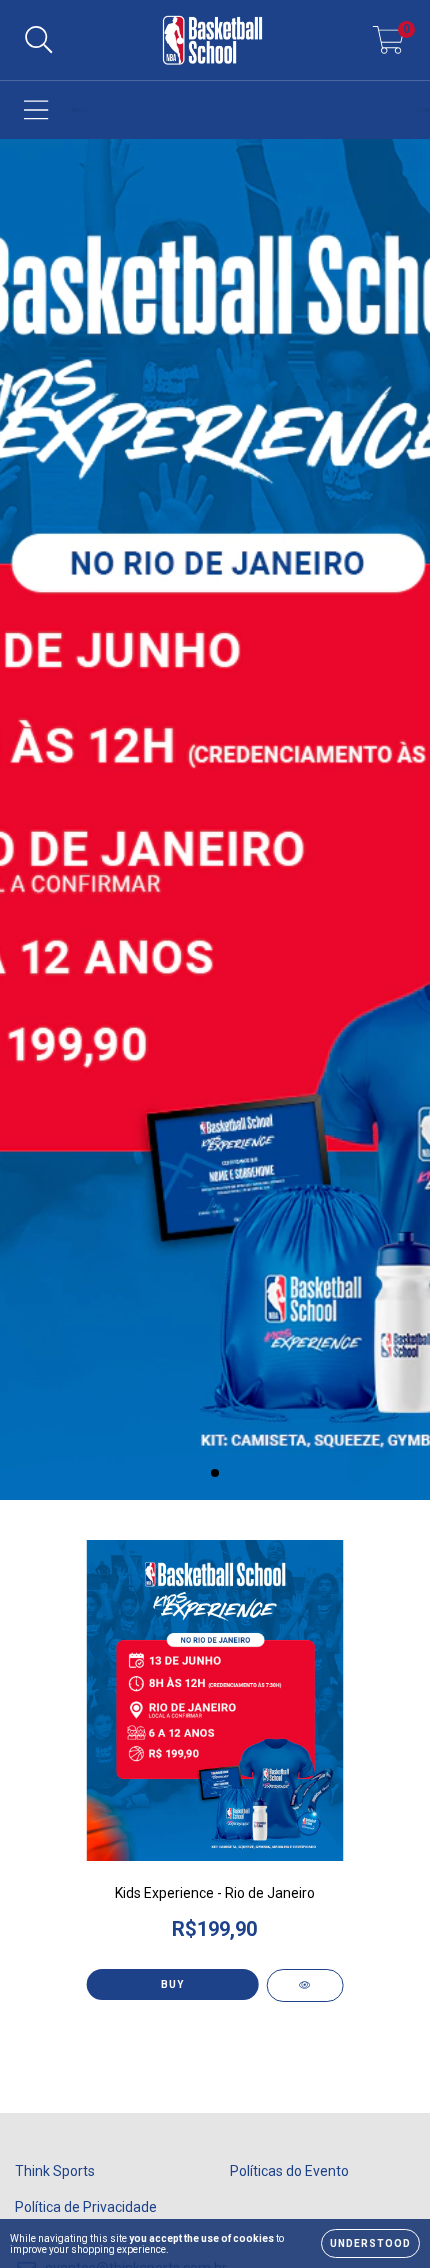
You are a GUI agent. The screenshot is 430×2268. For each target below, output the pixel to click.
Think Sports (55, 2171)
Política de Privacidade (86, 2207)
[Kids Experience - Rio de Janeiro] (305, 1985)
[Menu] (36, 110)
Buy (172, 1984)
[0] (388, 46)
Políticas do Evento (289, 2171)
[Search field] (39, 40)
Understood (370, 2243)
